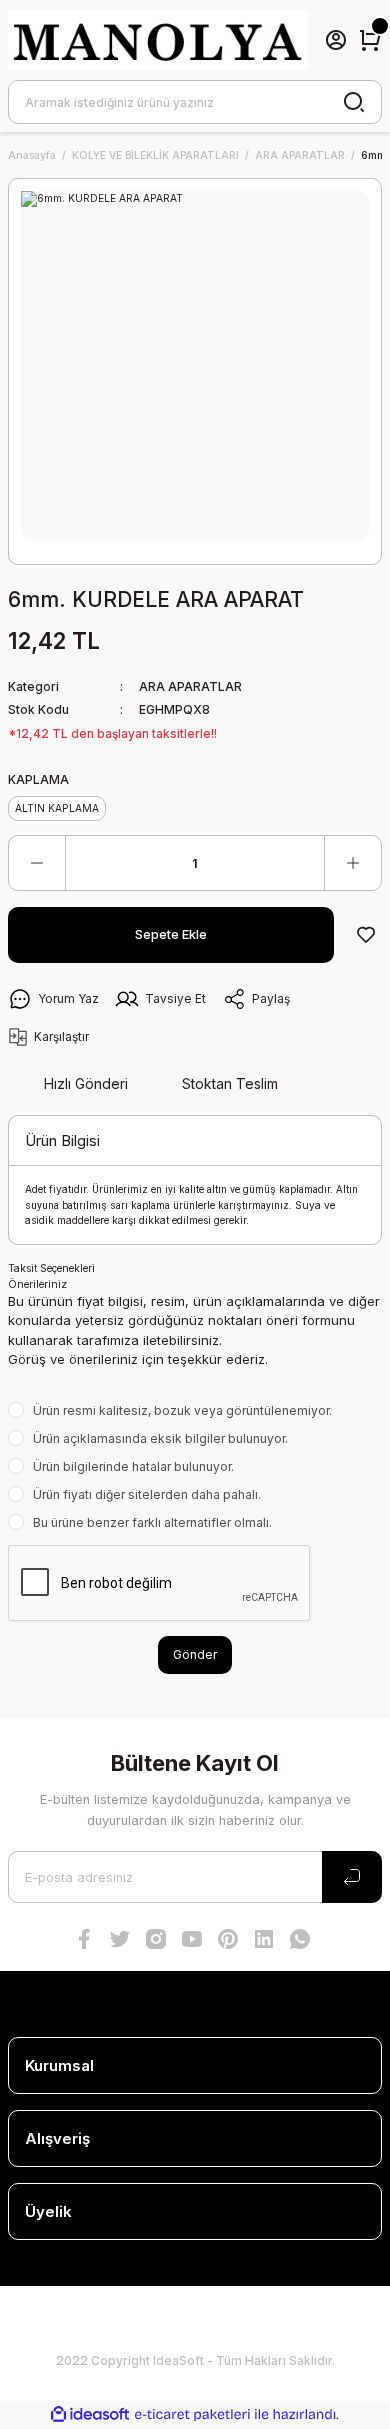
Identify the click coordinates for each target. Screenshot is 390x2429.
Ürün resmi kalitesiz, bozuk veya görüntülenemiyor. (182, 1410)
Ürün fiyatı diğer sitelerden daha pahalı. (147, 1494)
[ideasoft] (90, 2415)
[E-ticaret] (192, 2414)
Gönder (195, 1654)
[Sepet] (370, 40)
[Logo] (158, 40)
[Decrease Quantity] (37, 863)
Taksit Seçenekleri (51, 1268)
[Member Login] (336, 40)
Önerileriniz (37, 1284)
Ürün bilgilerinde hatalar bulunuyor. (133, 1466)
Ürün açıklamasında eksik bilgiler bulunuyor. (160, 1438)
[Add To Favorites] (366, 935)
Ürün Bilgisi (62, 1140)
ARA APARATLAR (190, 686)
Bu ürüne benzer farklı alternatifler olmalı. (152, 1522)
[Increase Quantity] (353, 863)
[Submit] (352, 1877)
